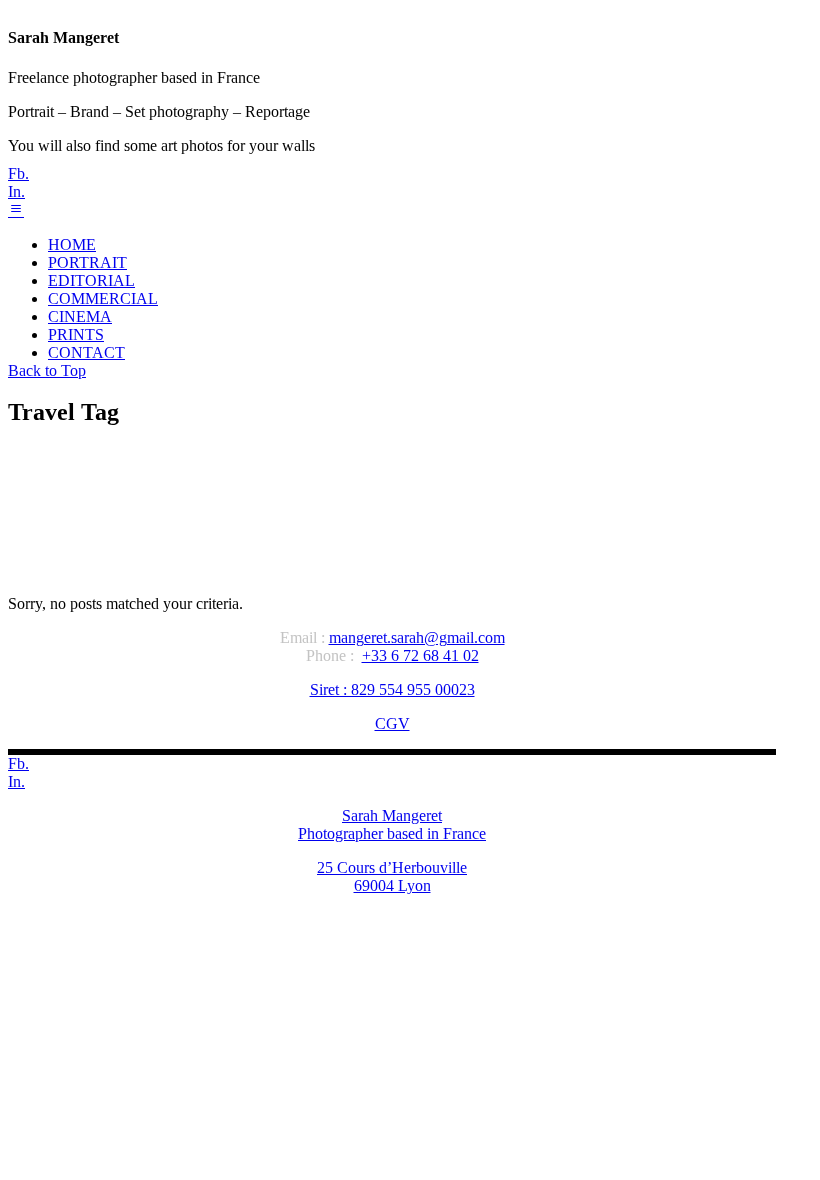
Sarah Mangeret (392, 815)
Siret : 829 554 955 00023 (392, 689)
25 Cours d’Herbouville (392, 867)
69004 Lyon (392, 885)
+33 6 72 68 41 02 (420, 655)
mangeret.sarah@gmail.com (417, 637)
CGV (392, 723)
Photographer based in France (392, 833)
